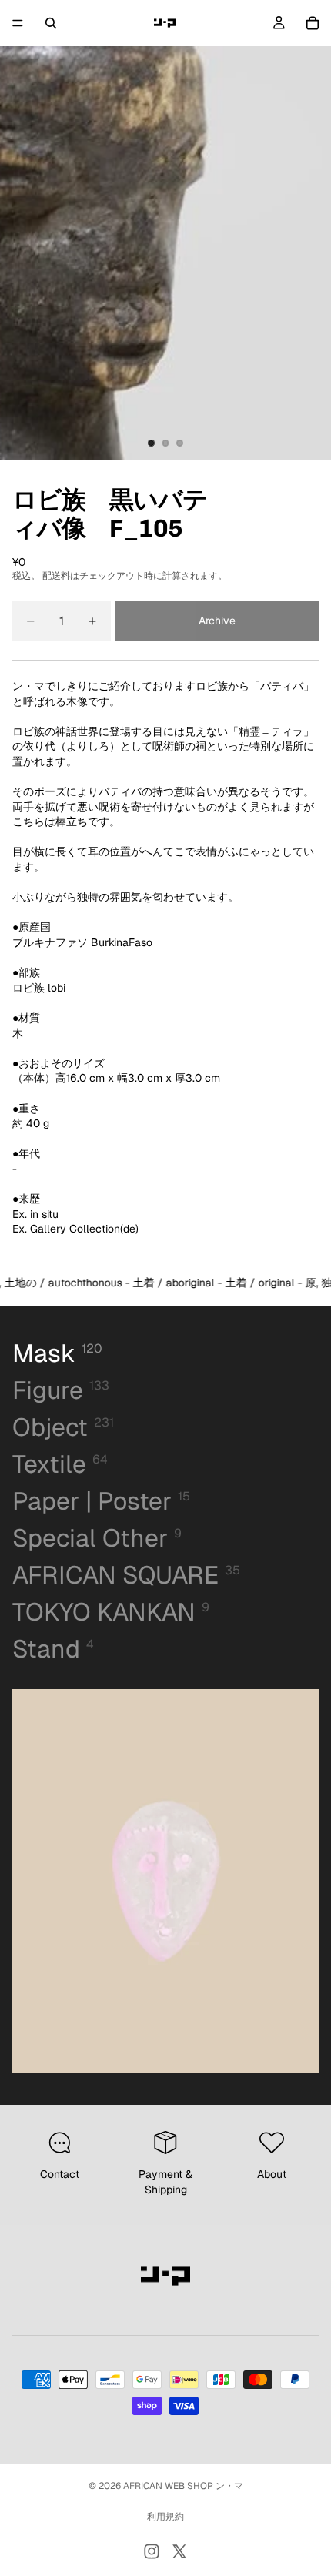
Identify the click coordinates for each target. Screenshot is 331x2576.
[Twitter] (179, 2551)
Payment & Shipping (165, 2182)
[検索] (51, 23)
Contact (60, 2174)
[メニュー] (18, 23)
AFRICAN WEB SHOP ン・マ (183, 2486)
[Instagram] (152, 2551)
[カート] (313, 23)
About (272, 2174)
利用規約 (165, 2517)
